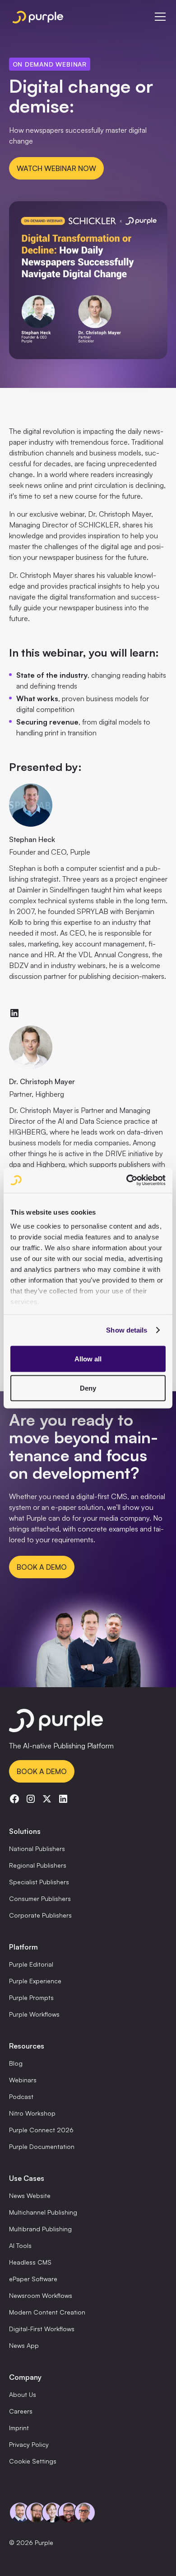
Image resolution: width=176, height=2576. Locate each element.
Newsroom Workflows (41, 2295)
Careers (21, 2411)
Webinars (23, 2080)
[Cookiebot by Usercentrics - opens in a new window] (127, 1180)
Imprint (19, 2428)
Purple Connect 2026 (41, 2130)
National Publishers (37, 1849)
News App (24, 2345)
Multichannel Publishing (43, 2212)
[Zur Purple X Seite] (47, 1799)
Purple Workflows (34, 2014)
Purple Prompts (31, 1997)
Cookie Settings (33, 2461)
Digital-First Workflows (42, 2329)
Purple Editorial (31, 1964)
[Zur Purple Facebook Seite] (14, 1799)
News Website (30, 2195)
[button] (158, 17)
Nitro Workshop (32, 2113)
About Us (23, 2394)
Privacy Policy (29, 2444)
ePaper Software (33, 2279)
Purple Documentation (42, 2146)
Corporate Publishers (40, 1915)
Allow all (88, 1358)
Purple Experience (35, 1981)
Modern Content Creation (47, 2312)
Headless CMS (30, 2262)
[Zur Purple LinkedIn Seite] (63, 1799)
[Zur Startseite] (88, 1722)
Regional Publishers (38, 1865)
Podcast (21, 2096)
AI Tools (20, 2245)
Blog (16, 2063)
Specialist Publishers (39, 1882)
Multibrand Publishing (40, 2229)
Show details (127, 1330)
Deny (88, 1388)
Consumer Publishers (40, 1898)
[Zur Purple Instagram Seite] (31, 1799)
